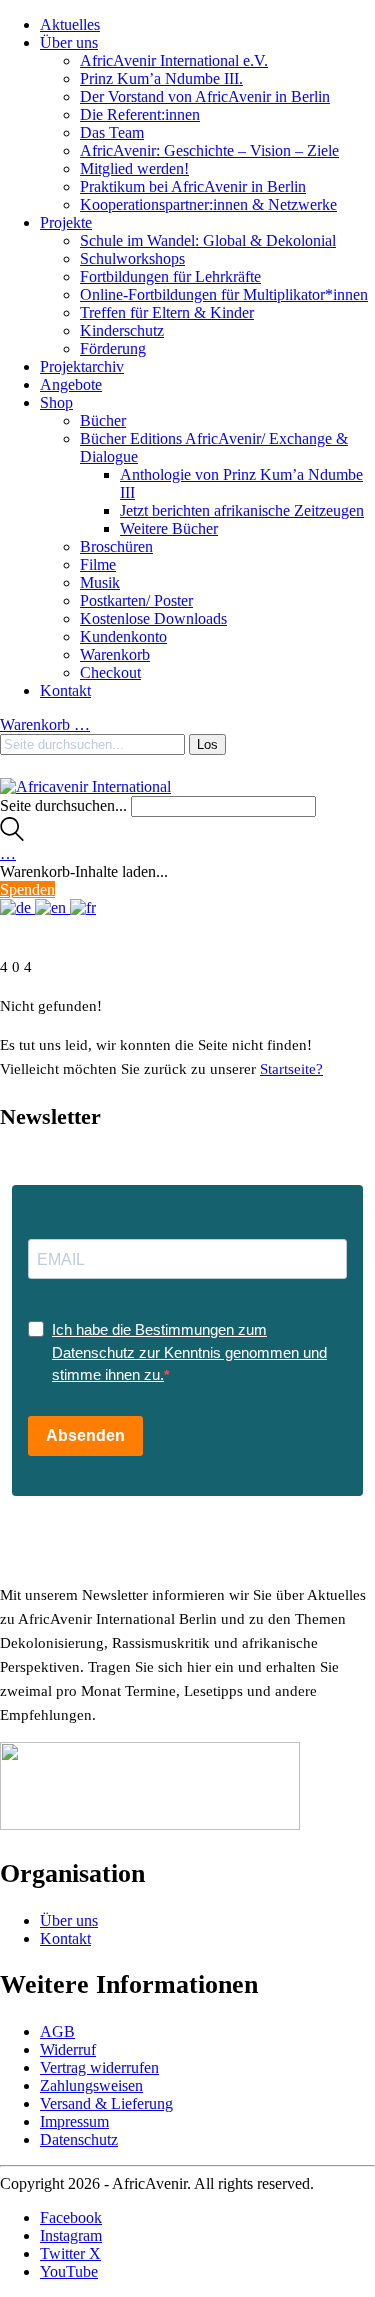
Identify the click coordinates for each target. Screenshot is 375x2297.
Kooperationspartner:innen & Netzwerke (208, 204)
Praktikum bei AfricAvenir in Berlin (193, 186)
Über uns (69, 42)
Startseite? (291, 1069)
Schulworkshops (132, 258)
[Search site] (12, 835)
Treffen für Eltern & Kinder (167, 312)
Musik (100, 582)
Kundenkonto (123, 636)
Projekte (66, 222)
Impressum (74, 2121)
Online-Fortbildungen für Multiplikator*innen (224, 294)
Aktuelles (70, 24)
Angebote (71, 384)
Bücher (103, 420)
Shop (56, 402)
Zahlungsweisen (91, 2085)
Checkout (110, 672)
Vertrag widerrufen (99, 2067)
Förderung (113, 348)
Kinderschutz (122, 330)
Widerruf (68, 2049)
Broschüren (116, 546)
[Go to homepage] (85, 786)
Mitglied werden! (134, 168)
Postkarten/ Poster (136, 600)
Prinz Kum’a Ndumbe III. (161, 78)
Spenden (27, 889)
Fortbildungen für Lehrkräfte (170, 276)
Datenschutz (79, 2139)
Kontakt (65, 690)
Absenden (85, 1435)
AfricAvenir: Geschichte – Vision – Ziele (209, 150)
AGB (57, 2031)
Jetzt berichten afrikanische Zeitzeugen (242, 510)
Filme (98, 564)
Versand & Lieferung (106, 2103)
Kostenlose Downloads (153, 618)
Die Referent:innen (140, 114)
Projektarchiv (82, 366)
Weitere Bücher (169, 528)
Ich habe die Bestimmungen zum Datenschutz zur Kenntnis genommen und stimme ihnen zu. (189, 1352)
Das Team (112, 132)
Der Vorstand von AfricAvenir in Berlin (205, 96)
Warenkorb (115, 654)
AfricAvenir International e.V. (174, 60)
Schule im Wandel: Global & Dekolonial (208, 240)
